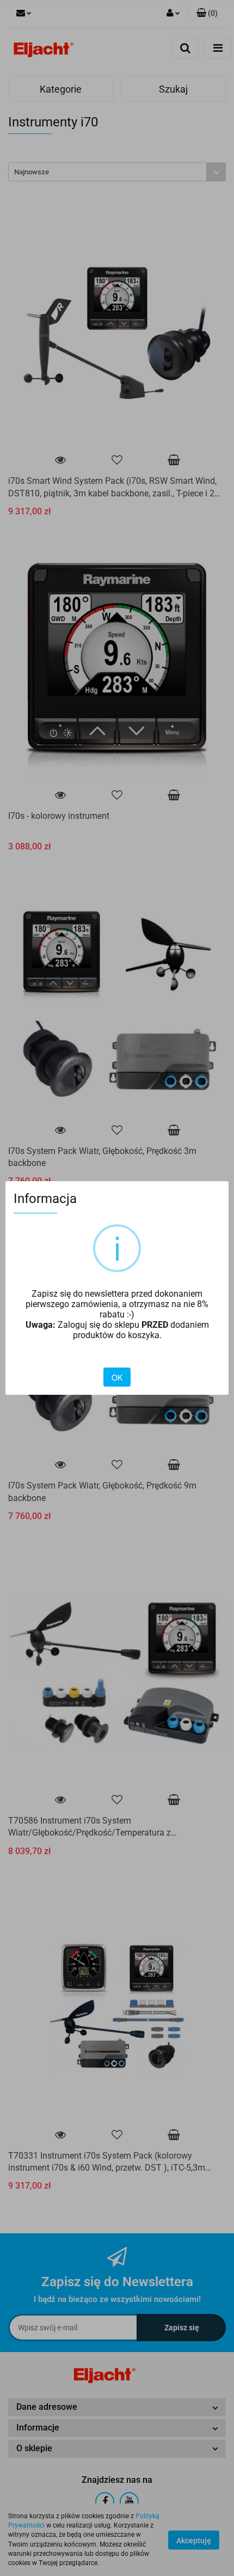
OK (117, 1377)
